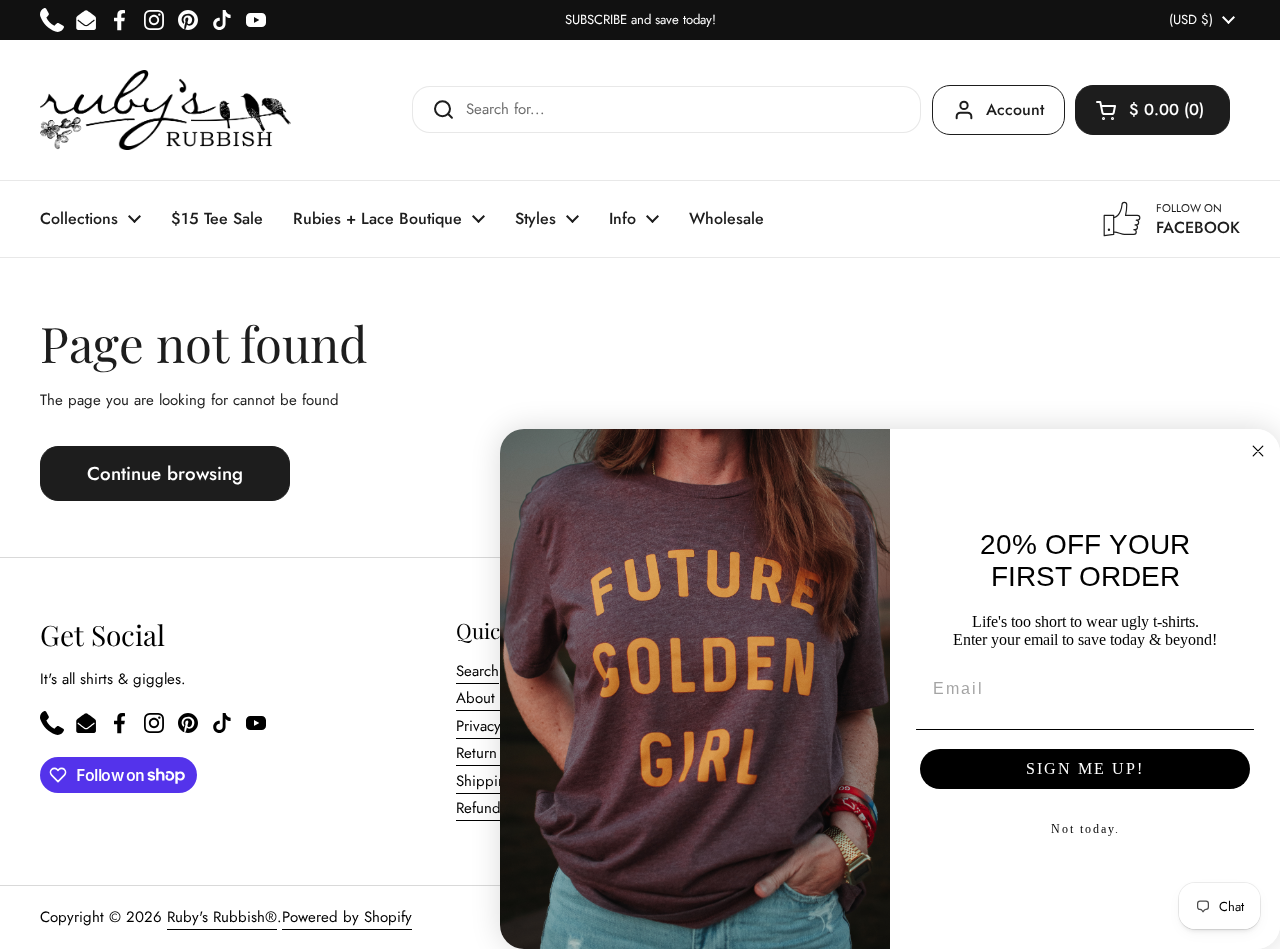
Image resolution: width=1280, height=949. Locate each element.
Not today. (1085, 829)
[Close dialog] (1258, 451)
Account (1015, 109)
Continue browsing (165, 473)
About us (485, 698)
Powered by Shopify (347, 917)
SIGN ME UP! (1085, 768)
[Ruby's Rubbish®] (165, 110)
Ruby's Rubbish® (222, 917)
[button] (1152, 110)
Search (477, 671)
